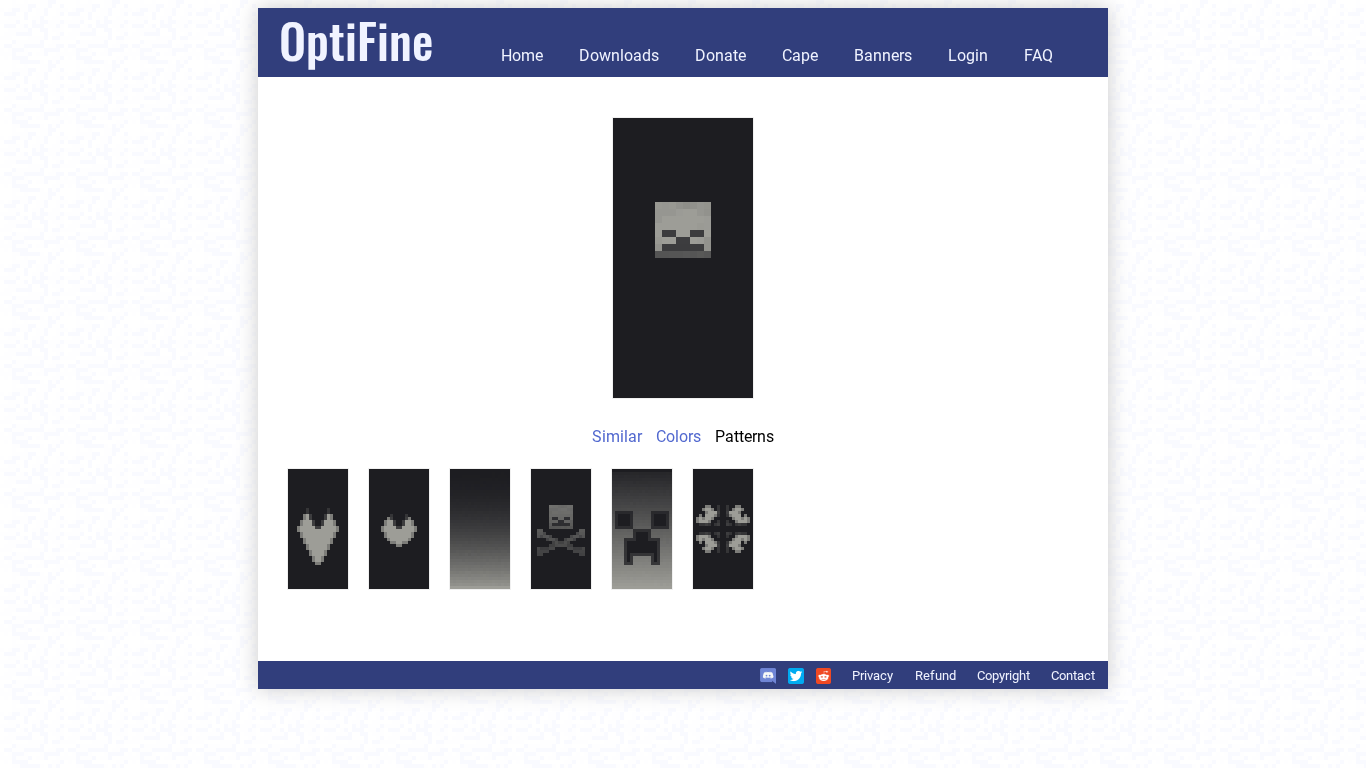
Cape (800, 55)
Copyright (1003, 675)
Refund (935, 675)
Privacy (872, 675)
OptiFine (356, 39)
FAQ (1038, 55)
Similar (617, 436)
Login (968, 55)
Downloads (619, 55)
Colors (678, 436)
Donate (720, 55)
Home (522, 55)
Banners (883, 55)
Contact (1073, 675)
